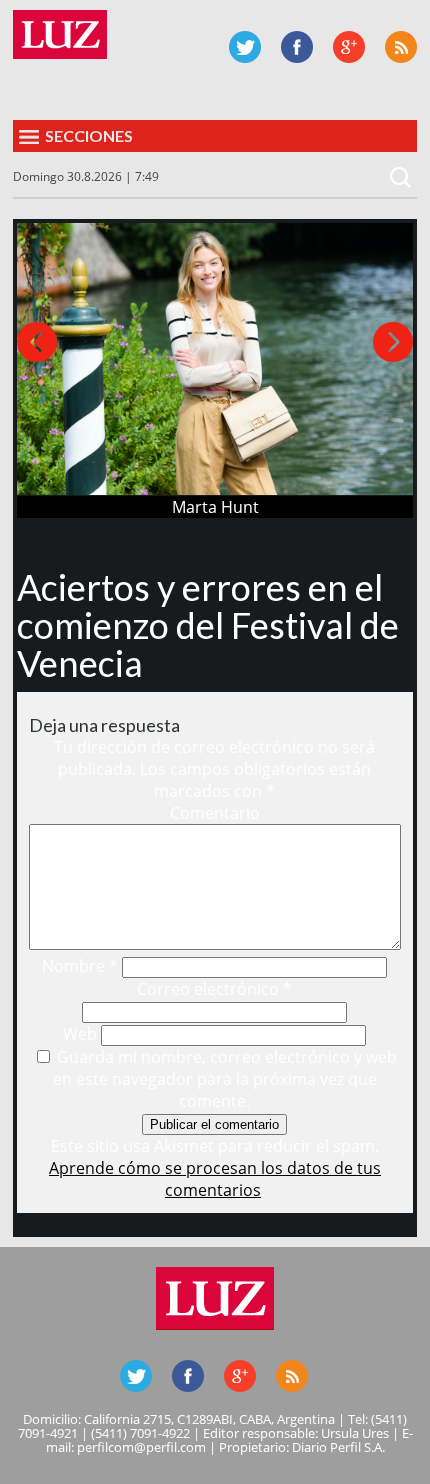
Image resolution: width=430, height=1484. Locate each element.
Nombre (80, 966)
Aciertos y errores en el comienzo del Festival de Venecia (208, 625)
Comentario (215, 813)
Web (80, 1034)
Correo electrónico (214, 989)
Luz (60, 34)
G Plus (349, 47)
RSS (401, 47)
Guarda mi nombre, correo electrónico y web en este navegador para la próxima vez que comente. (225, 1079)
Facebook (297, 47)
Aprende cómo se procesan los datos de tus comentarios (215, 1179)
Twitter (245, 47)
